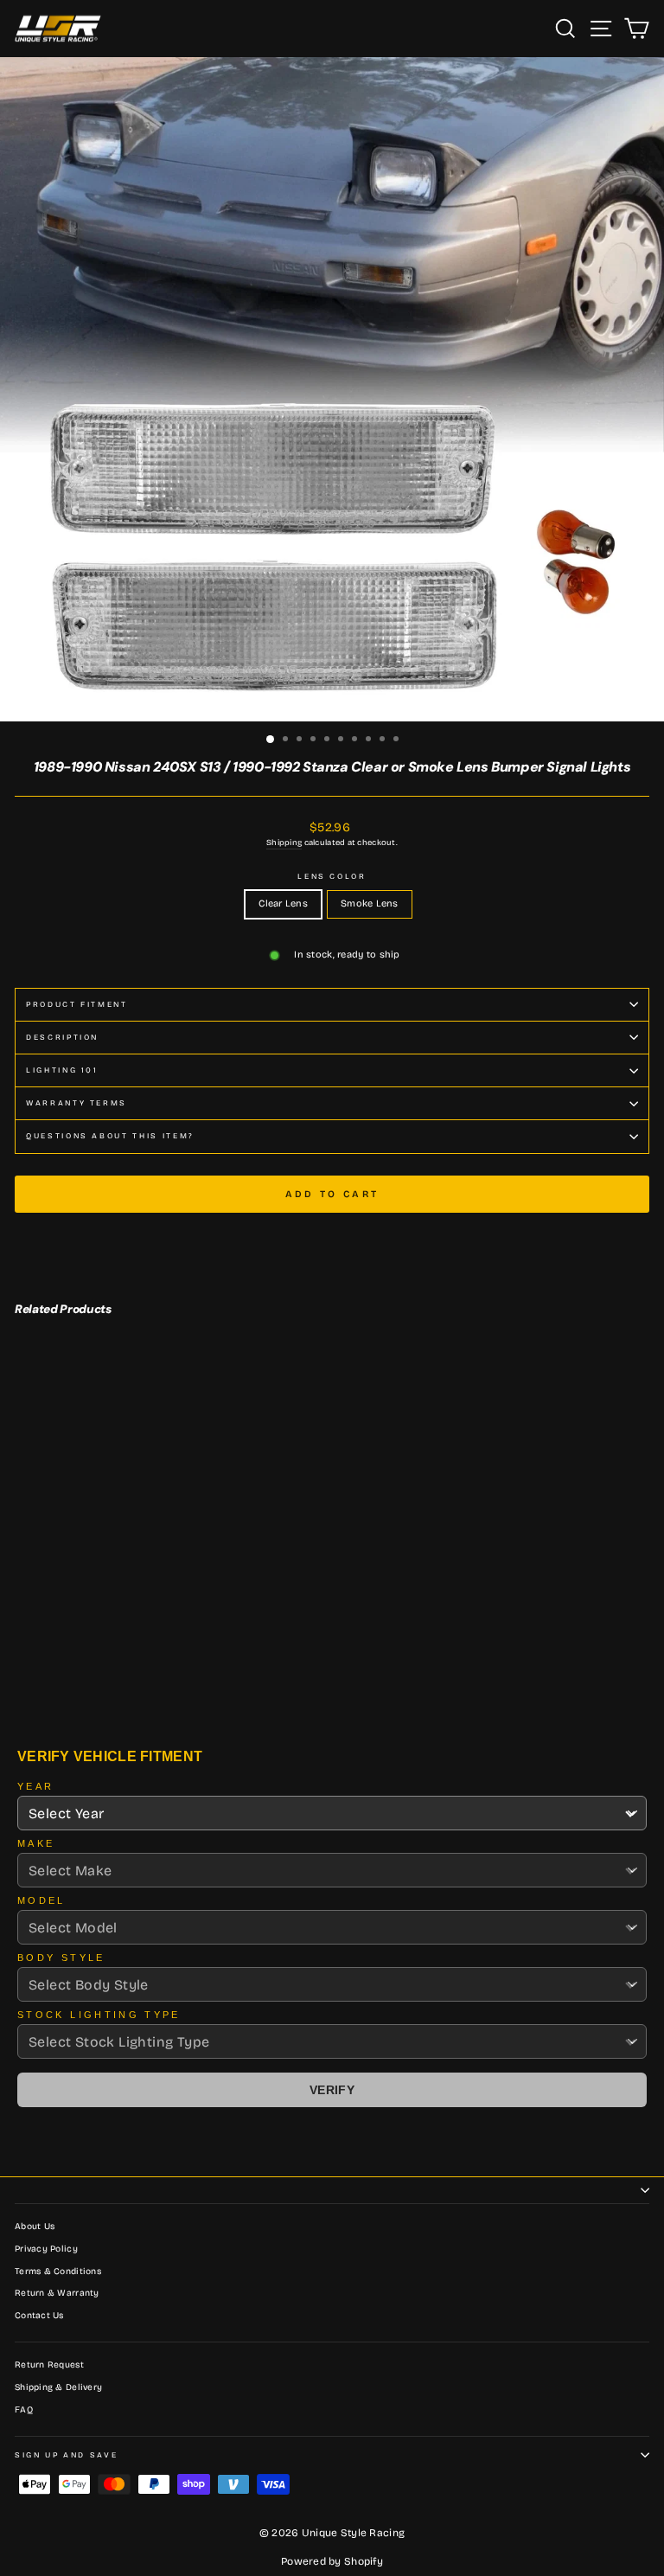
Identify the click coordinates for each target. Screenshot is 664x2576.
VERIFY (332, 2090)
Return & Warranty (57, 2293)
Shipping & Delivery (58, 2387)
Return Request (49, 2365)
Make (36, 1843)
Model (41, 1900)
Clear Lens (283, 904)
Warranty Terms (77, 1103)
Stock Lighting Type (99, 2015)
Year (35, 1786)
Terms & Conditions (58, 2272)
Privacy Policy (46, 2249)
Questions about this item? (110, 1136)
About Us (35, 2227)
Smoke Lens (370, 904)
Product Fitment (77, 1004)
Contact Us (39, 2316)
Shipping (284, 843)
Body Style (61, 1958)
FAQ (24, 2410)
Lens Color (332, 876)
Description (62, 1037)
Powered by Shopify (332, 2561)
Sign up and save (66, 2455)
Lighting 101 (62, 1070)
